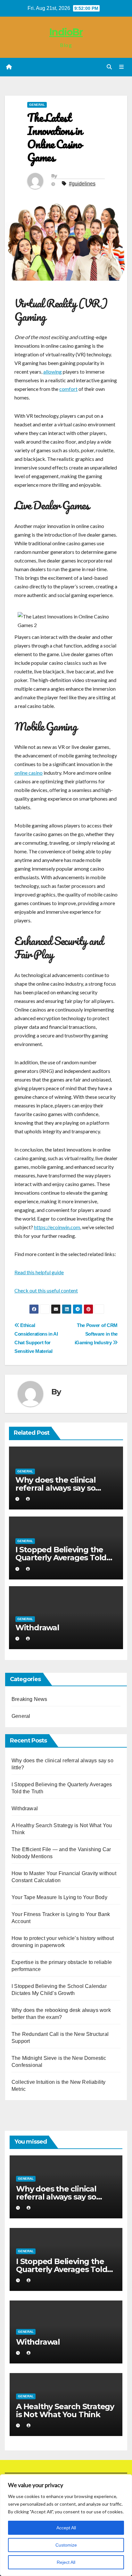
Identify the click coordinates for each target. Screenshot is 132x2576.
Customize (66, 2545)
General (37, 105)
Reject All (66, 2562)
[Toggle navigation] (122, 67)
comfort (68, 389)
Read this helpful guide (39, 1272)
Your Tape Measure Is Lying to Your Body (59, 1897)
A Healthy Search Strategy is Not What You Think (65, 2410)
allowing (53, 372)
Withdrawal (37, 1628)
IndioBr (66, 32)
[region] (66, 2525)
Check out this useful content (46, 1290)
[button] (109, 67)
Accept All (66, 2528)
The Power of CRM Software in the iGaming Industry (96, 1334)
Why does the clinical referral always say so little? (56, 1488)
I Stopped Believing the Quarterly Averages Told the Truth (61, 1558)
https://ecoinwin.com (57, 1227)
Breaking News (29, 1699)
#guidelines (82, 184)
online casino (29, 773)
